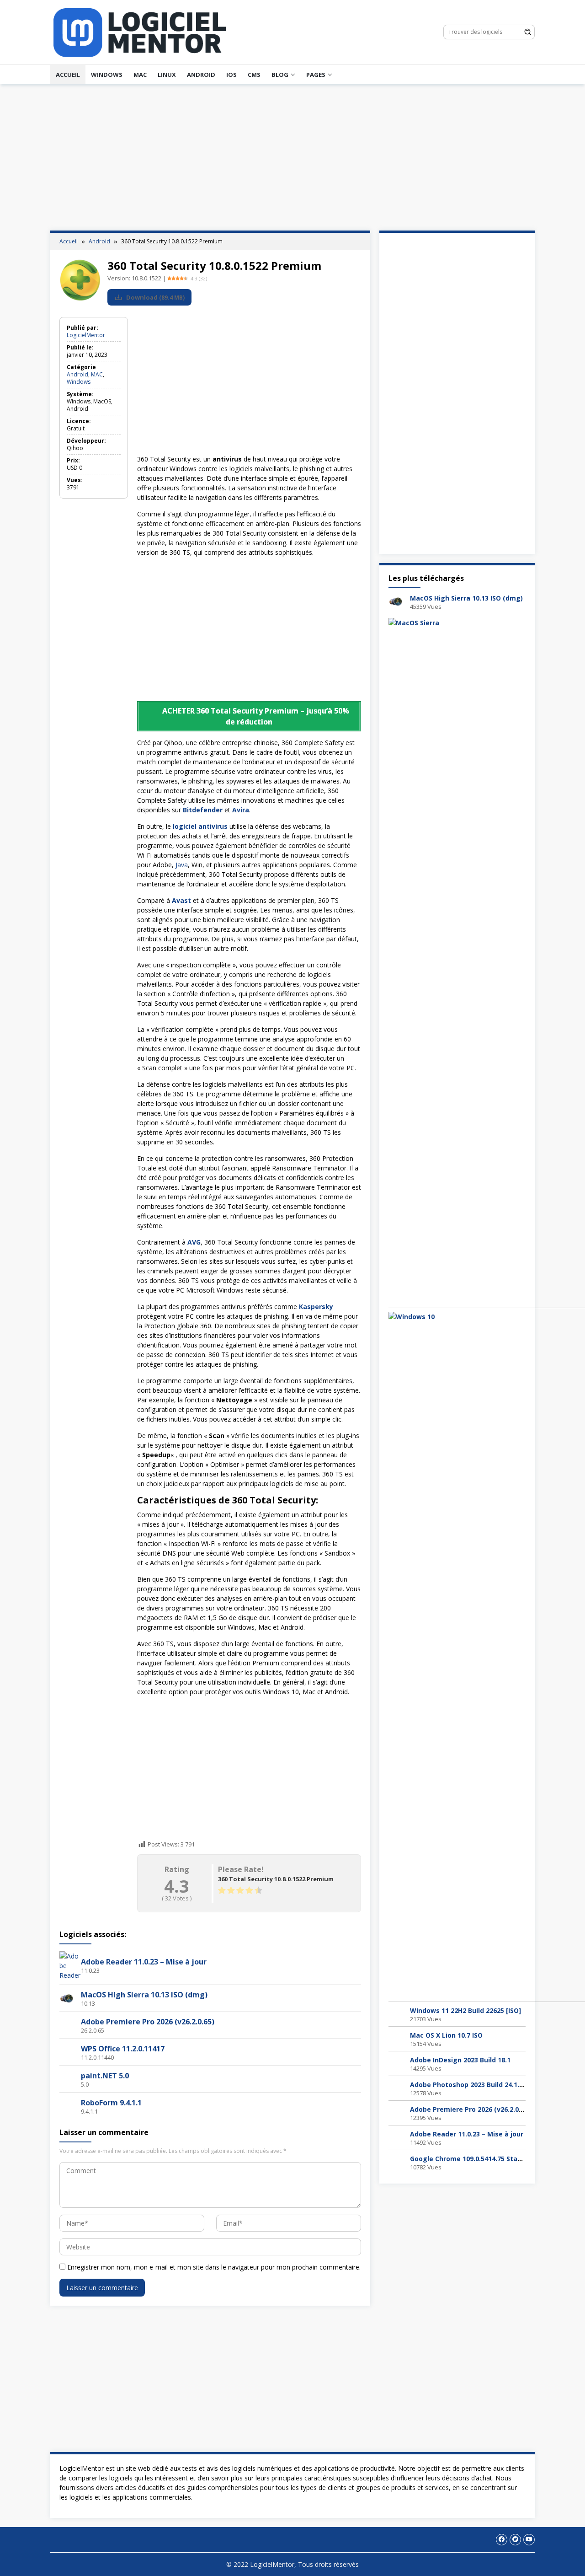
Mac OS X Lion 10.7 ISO (446, 2035)
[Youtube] (529, 2540)
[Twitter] (515, 2540)
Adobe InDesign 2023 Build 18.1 (460, 2060)
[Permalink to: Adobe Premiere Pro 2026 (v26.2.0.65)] (67, 2025)
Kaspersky (316, 1307)
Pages (316, 75)
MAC (140, 75)
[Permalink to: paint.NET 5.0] (67, 2079)
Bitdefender (203, 810)
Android (201, 75)
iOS (231, 75)
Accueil (68, 75)
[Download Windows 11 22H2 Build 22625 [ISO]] (396, 2013)
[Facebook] (502, 2540)
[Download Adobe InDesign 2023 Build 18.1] (396, 2063)
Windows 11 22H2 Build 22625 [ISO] (465, 2010)
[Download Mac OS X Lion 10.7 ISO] (396, 2038)
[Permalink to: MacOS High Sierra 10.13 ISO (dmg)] (67, 1998)
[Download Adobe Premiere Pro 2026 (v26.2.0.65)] (396, 2112)
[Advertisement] (292, 157)
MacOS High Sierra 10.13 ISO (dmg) (144, 1995)
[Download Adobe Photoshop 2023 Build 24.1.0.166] (396, 2087)
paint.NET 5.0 (105, 2076)
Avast (181, 900)
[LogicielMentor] (140, 31)
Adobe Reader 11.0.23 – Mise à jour (144, 1962)
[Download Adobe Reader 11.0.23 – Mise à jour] (396, 2137)
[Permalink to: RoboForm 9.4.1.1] (67, 2106)
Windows (107, 75)
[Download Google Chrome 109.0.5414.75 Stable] (396, 2161)
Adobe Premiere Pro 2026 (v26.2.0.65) (148, 2022)
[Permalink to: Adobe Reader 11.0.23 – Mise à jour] (70, 1965)
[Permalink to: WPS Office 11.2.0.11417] (67, 2052)
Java (182, 865)
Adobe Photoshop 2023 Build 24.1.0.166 (473, 2085)
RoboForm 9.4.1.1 (111, 2103)
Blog (280, 75)
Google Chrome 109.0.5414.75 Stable (469, 2159)
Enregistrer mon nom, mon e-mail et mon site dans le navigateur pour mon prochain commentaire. (214, 2267)
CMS (254, 75)
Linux (167, 75)
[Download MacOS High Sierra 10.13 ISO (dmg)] (396, 601)
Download (155, 297)
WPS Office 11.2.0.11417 (123, 2049)
